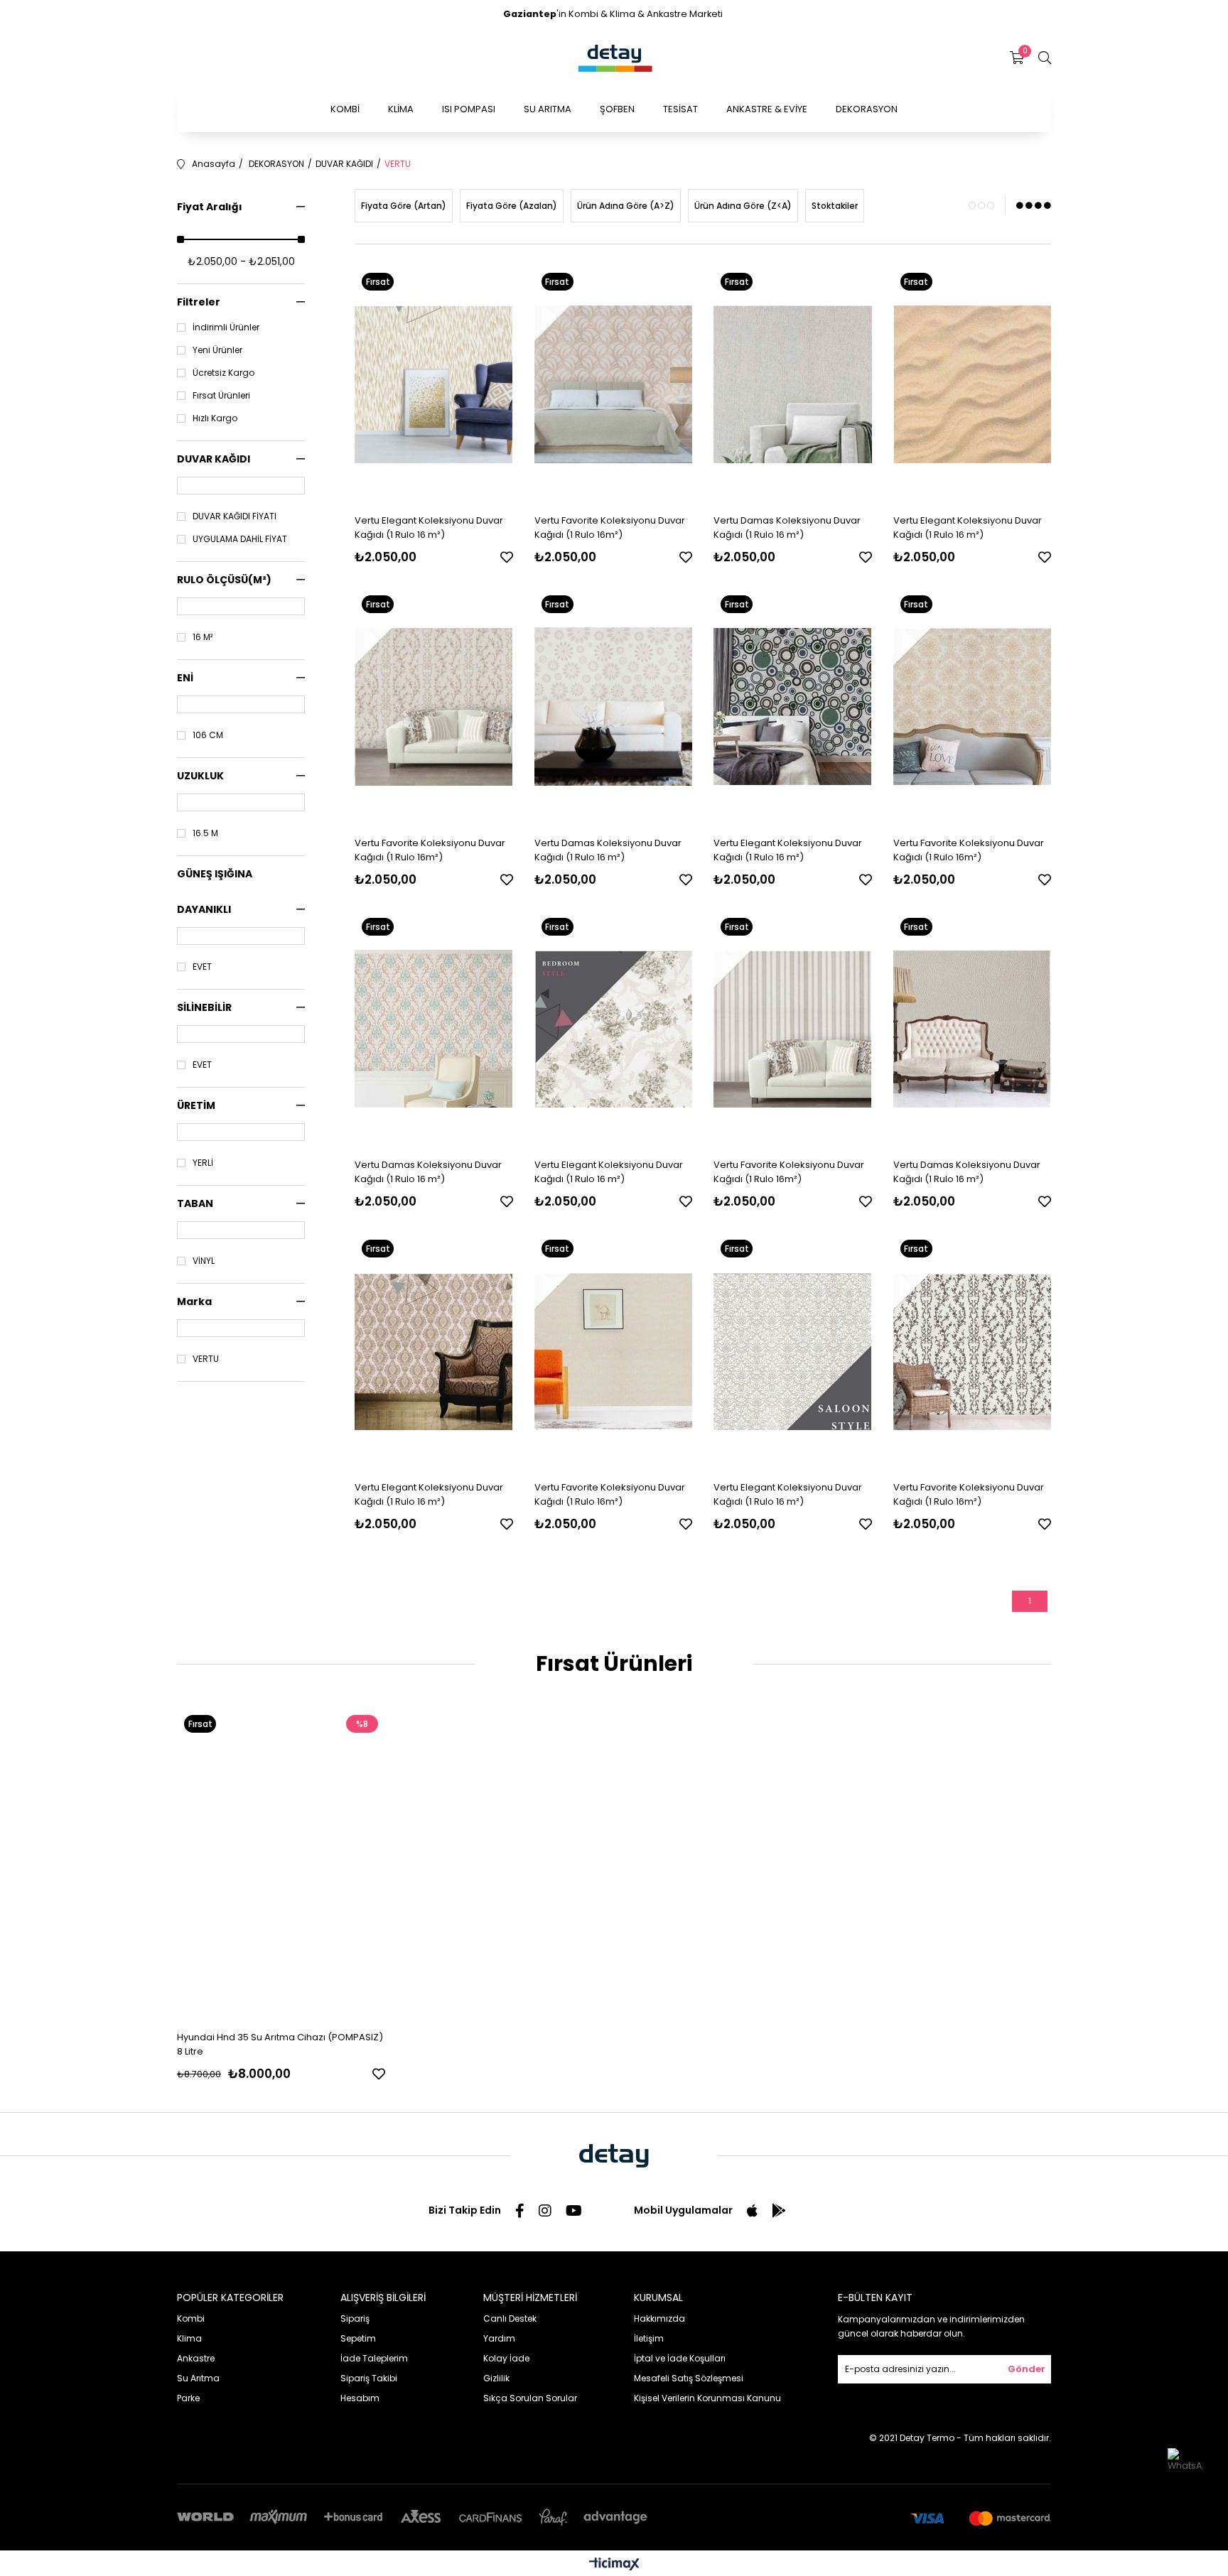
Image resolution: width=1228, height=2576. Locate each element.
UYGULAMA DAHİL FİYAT (240, 539)
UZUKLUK (200, 776)
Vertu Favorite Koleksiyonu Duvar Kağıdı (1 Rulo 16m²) (610, 527)
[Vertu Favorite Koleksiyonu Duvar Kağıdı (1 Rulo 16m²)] (614, 384)
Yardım (499, 2338)
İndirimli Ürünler (226, 328)
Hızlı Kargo (215, 418)
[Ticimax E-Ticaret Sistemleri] (614, 2565)
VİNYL (204, 1261)
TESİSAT (680, 109)
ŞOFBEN (617, 109)
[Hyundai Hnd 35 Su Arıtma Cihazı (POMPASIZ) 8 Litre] (281, 1864)
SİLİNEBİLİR (204, 1007)
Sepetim (358, 2338)
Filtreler (199, 302)
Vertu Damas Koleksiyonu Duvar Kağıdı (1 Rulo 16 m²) (787, 527)
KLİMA (401, 109)
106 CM (208, 735)
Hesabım (360, 2398)
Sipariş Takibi (369, 2378)
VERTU (206, 1359)
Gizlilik (496, 2378)
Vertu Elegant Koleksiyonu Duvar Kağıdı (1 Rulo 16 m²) (429, 527)
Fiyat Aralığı (210, 207)
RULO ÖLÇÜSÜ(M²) (224, 580)
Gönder (1027, 2369)
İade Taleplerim (374, 2358)
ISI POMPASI (469, 109)
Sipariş (355, 2318)
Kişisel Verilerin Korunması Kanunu (707, 2398)
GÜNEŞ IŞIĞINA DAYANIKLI (215, 892)
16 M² (203, 637)
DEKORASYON (867, 109)
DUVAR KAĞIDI (214, 459)
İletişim (649, 2338)
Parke (188, 2398)
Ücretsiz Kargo (223, 373)
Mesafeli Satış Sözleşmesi (689, 2378)
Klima (189, 2338)
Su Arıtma (198, 2378)
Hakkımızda (659, 2318)
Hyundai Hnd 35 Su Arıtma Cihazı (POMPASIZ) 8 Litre (280, 2044)
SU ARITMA (548, 109)
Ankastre (196, 2358)
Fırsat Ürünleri (221, 396)
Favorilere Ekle (507, 557)
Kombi (191, 2318)
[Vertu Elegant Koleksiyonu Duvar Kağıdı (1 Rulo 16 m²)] (434, 384)
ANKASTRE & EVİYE (767, 109)
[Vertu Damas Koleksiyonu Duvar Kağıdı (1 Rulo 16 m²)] (793, 384)
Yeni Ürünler (217, 350)
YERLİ (203, 1163)
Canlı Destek (510, 2318)
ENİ (185, 678)
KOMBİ (345, 109)
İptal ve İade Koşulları (680, 2358)
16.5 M (205, 833)
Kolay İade (506, 2358)
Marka (194, 1301)
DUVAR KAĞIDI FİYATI (235, 516)
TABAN (195, 1203)
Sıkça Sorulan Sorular (530, 2398)
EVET (202, 967)
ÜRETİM (196, 1105)
